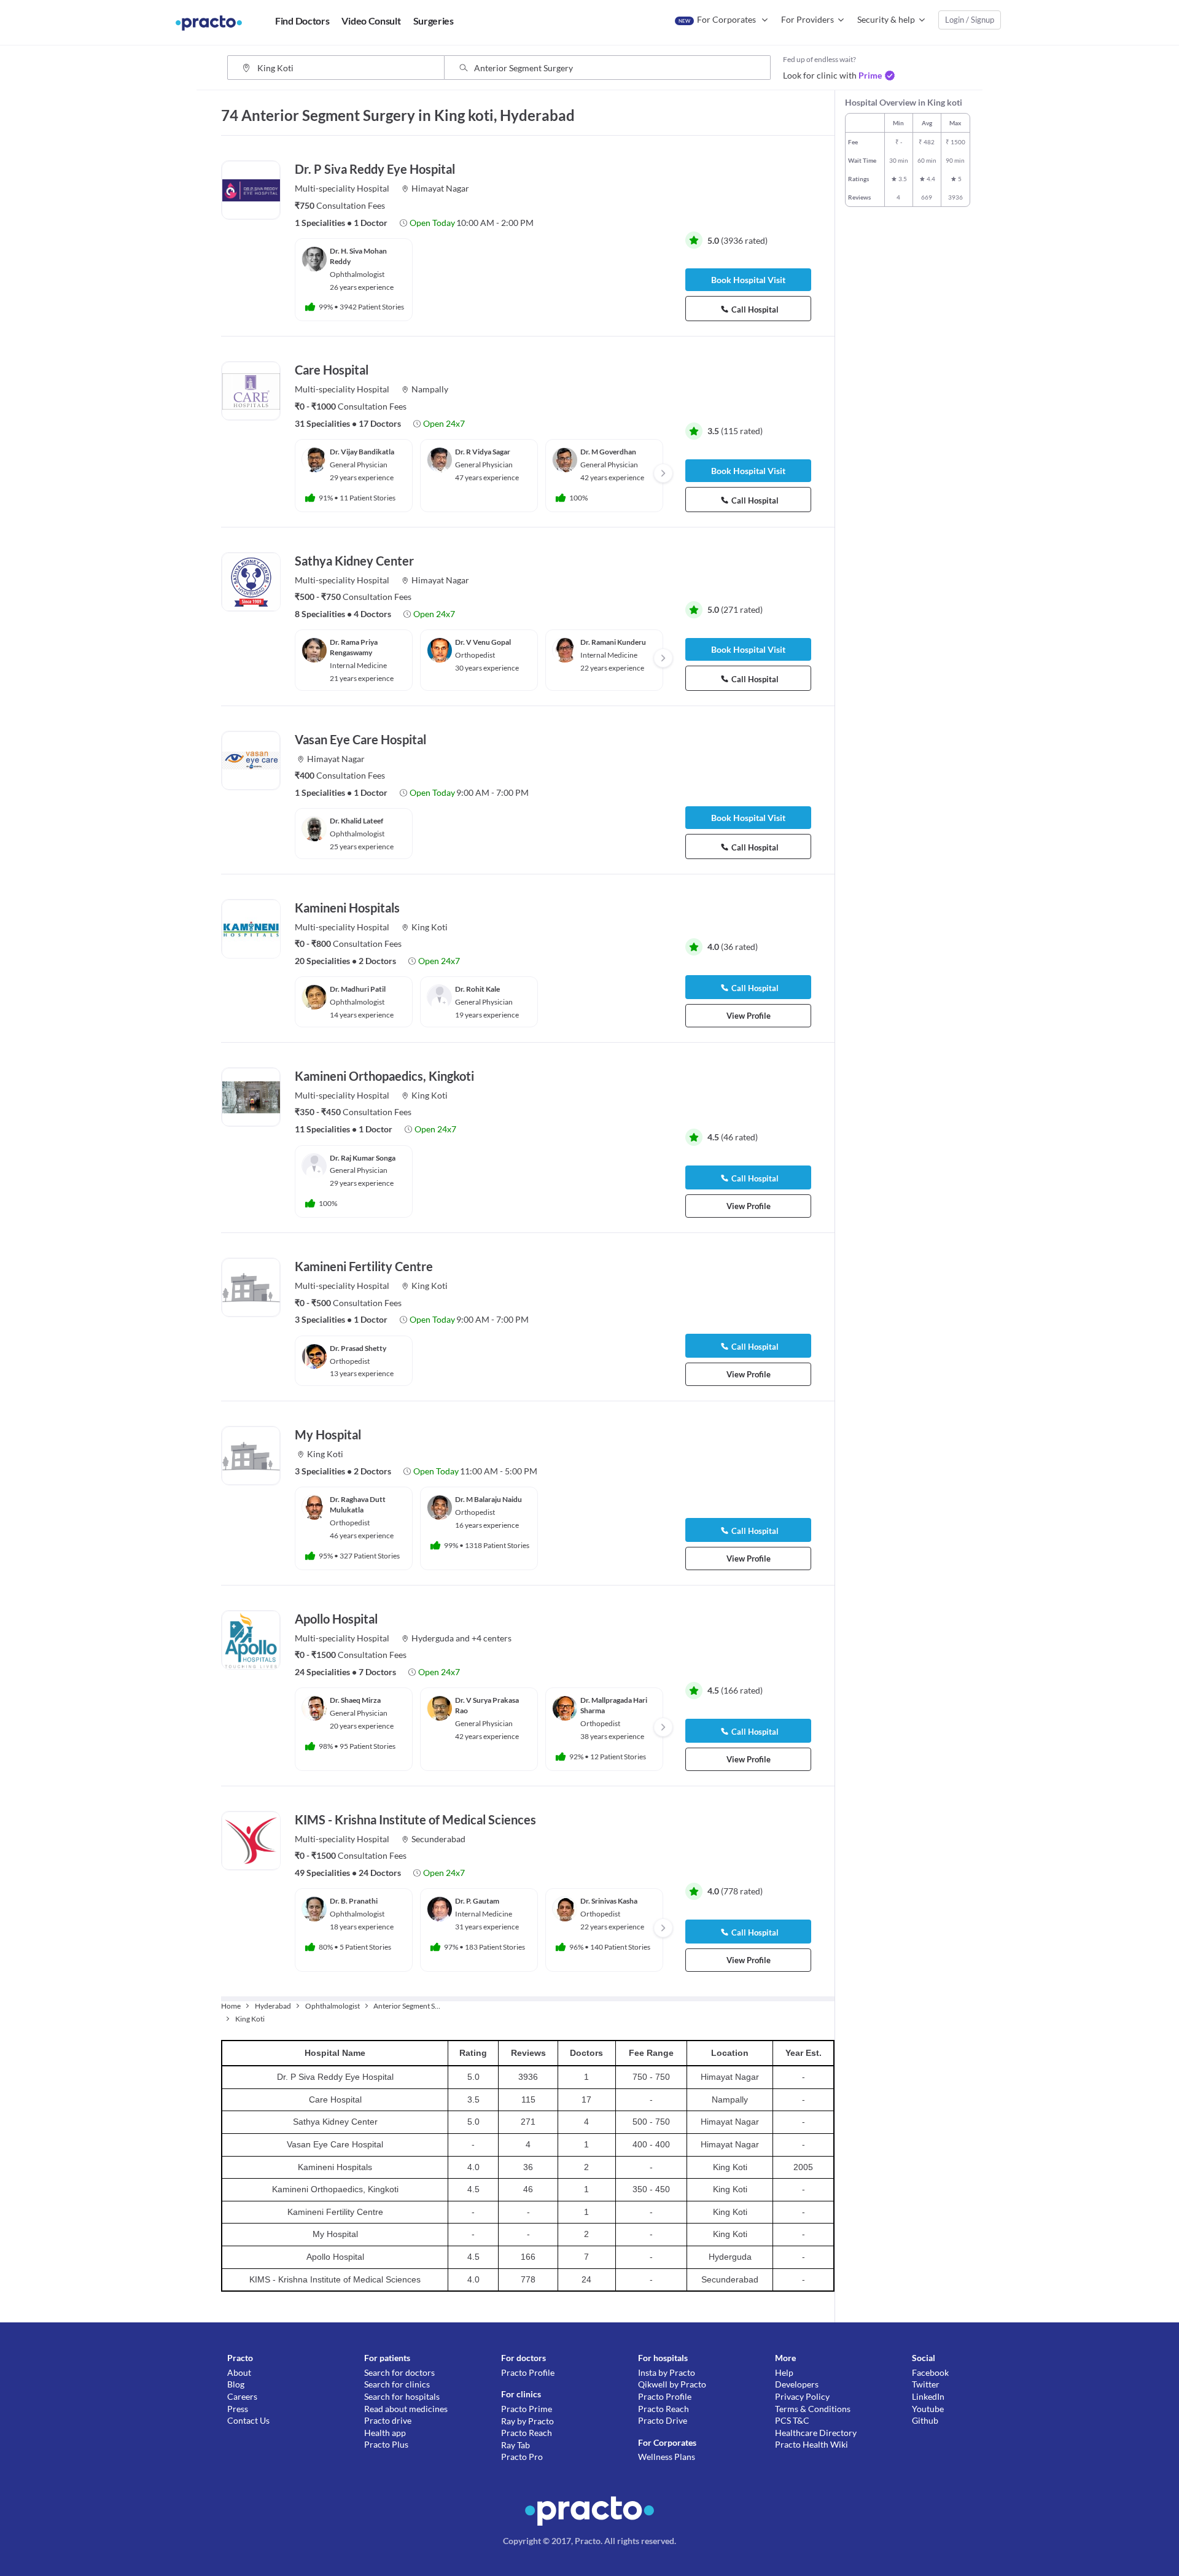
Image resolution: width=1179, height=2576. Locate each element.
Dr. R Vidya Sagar (483, 452)
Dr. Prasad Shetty (358, 1348)
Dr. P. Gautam (477, 1901)
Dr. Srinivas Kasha (609, 1901)
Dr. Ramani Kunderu (613, 642)
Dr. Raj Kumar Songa (363, 1158)
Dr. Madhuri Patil (358, 989)
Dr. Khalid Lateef (356, 821)
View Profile (749, 1016)
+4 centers (492, 1638)
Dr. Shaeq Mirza (355, 1700)
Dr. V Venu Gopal (483, 642)
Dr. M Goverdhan (608, 452)
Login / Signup (970, 20)
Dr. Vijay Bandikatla (362, 452)
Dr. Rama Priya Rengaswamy (354, 647)
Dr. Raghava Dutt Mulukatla (358, 1504)
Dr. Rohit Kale (477, 989)
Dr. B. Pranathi (354, 1901)
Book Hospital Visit (748, 280)
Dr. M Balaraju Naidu (488, 1499)
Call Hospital (755, 309)
